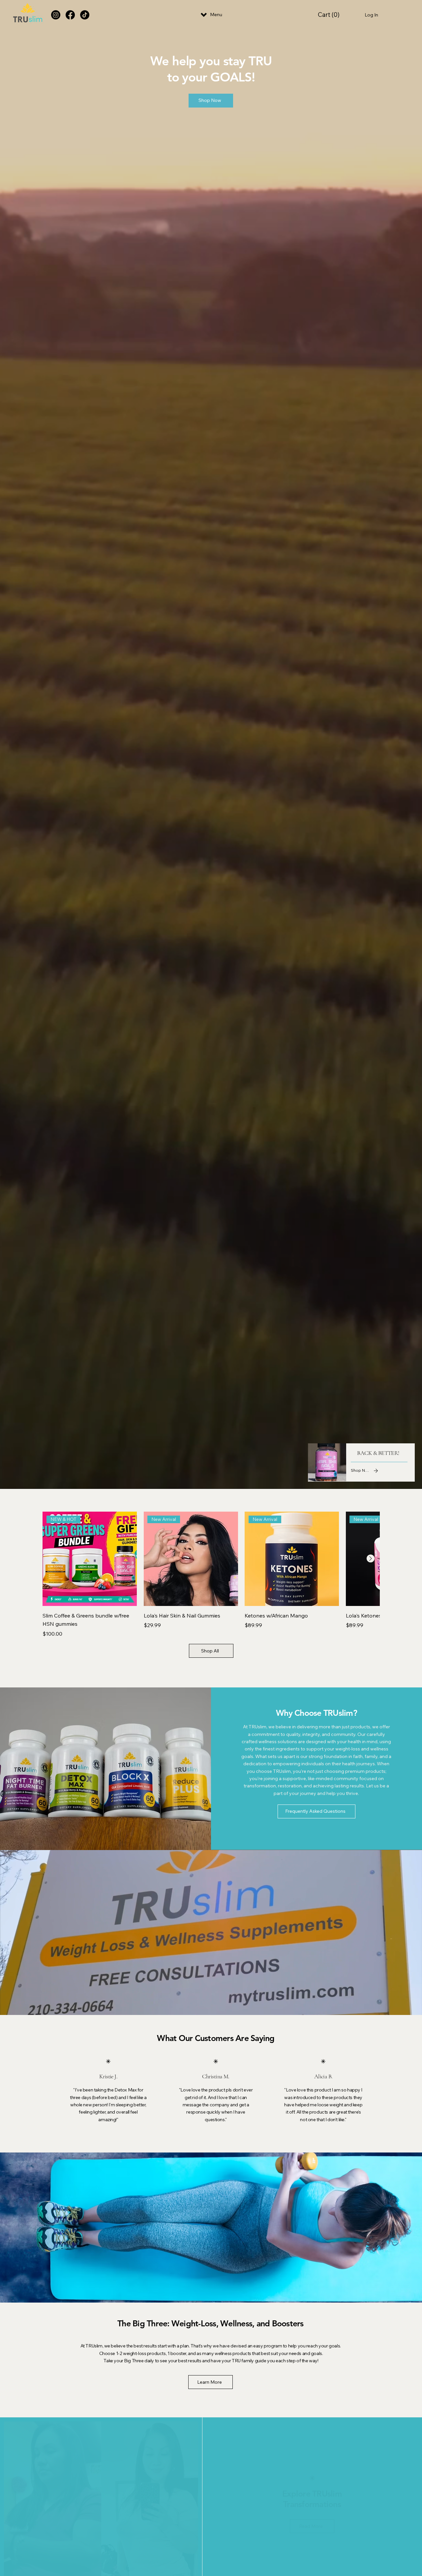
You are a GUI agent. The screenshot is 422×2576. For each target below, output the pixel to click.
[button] (330, 15)
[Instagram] (56, 15)
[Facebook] (70, 15)
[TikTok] (85, 15)
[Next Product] (371, 1558)
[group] (211, 1575)
